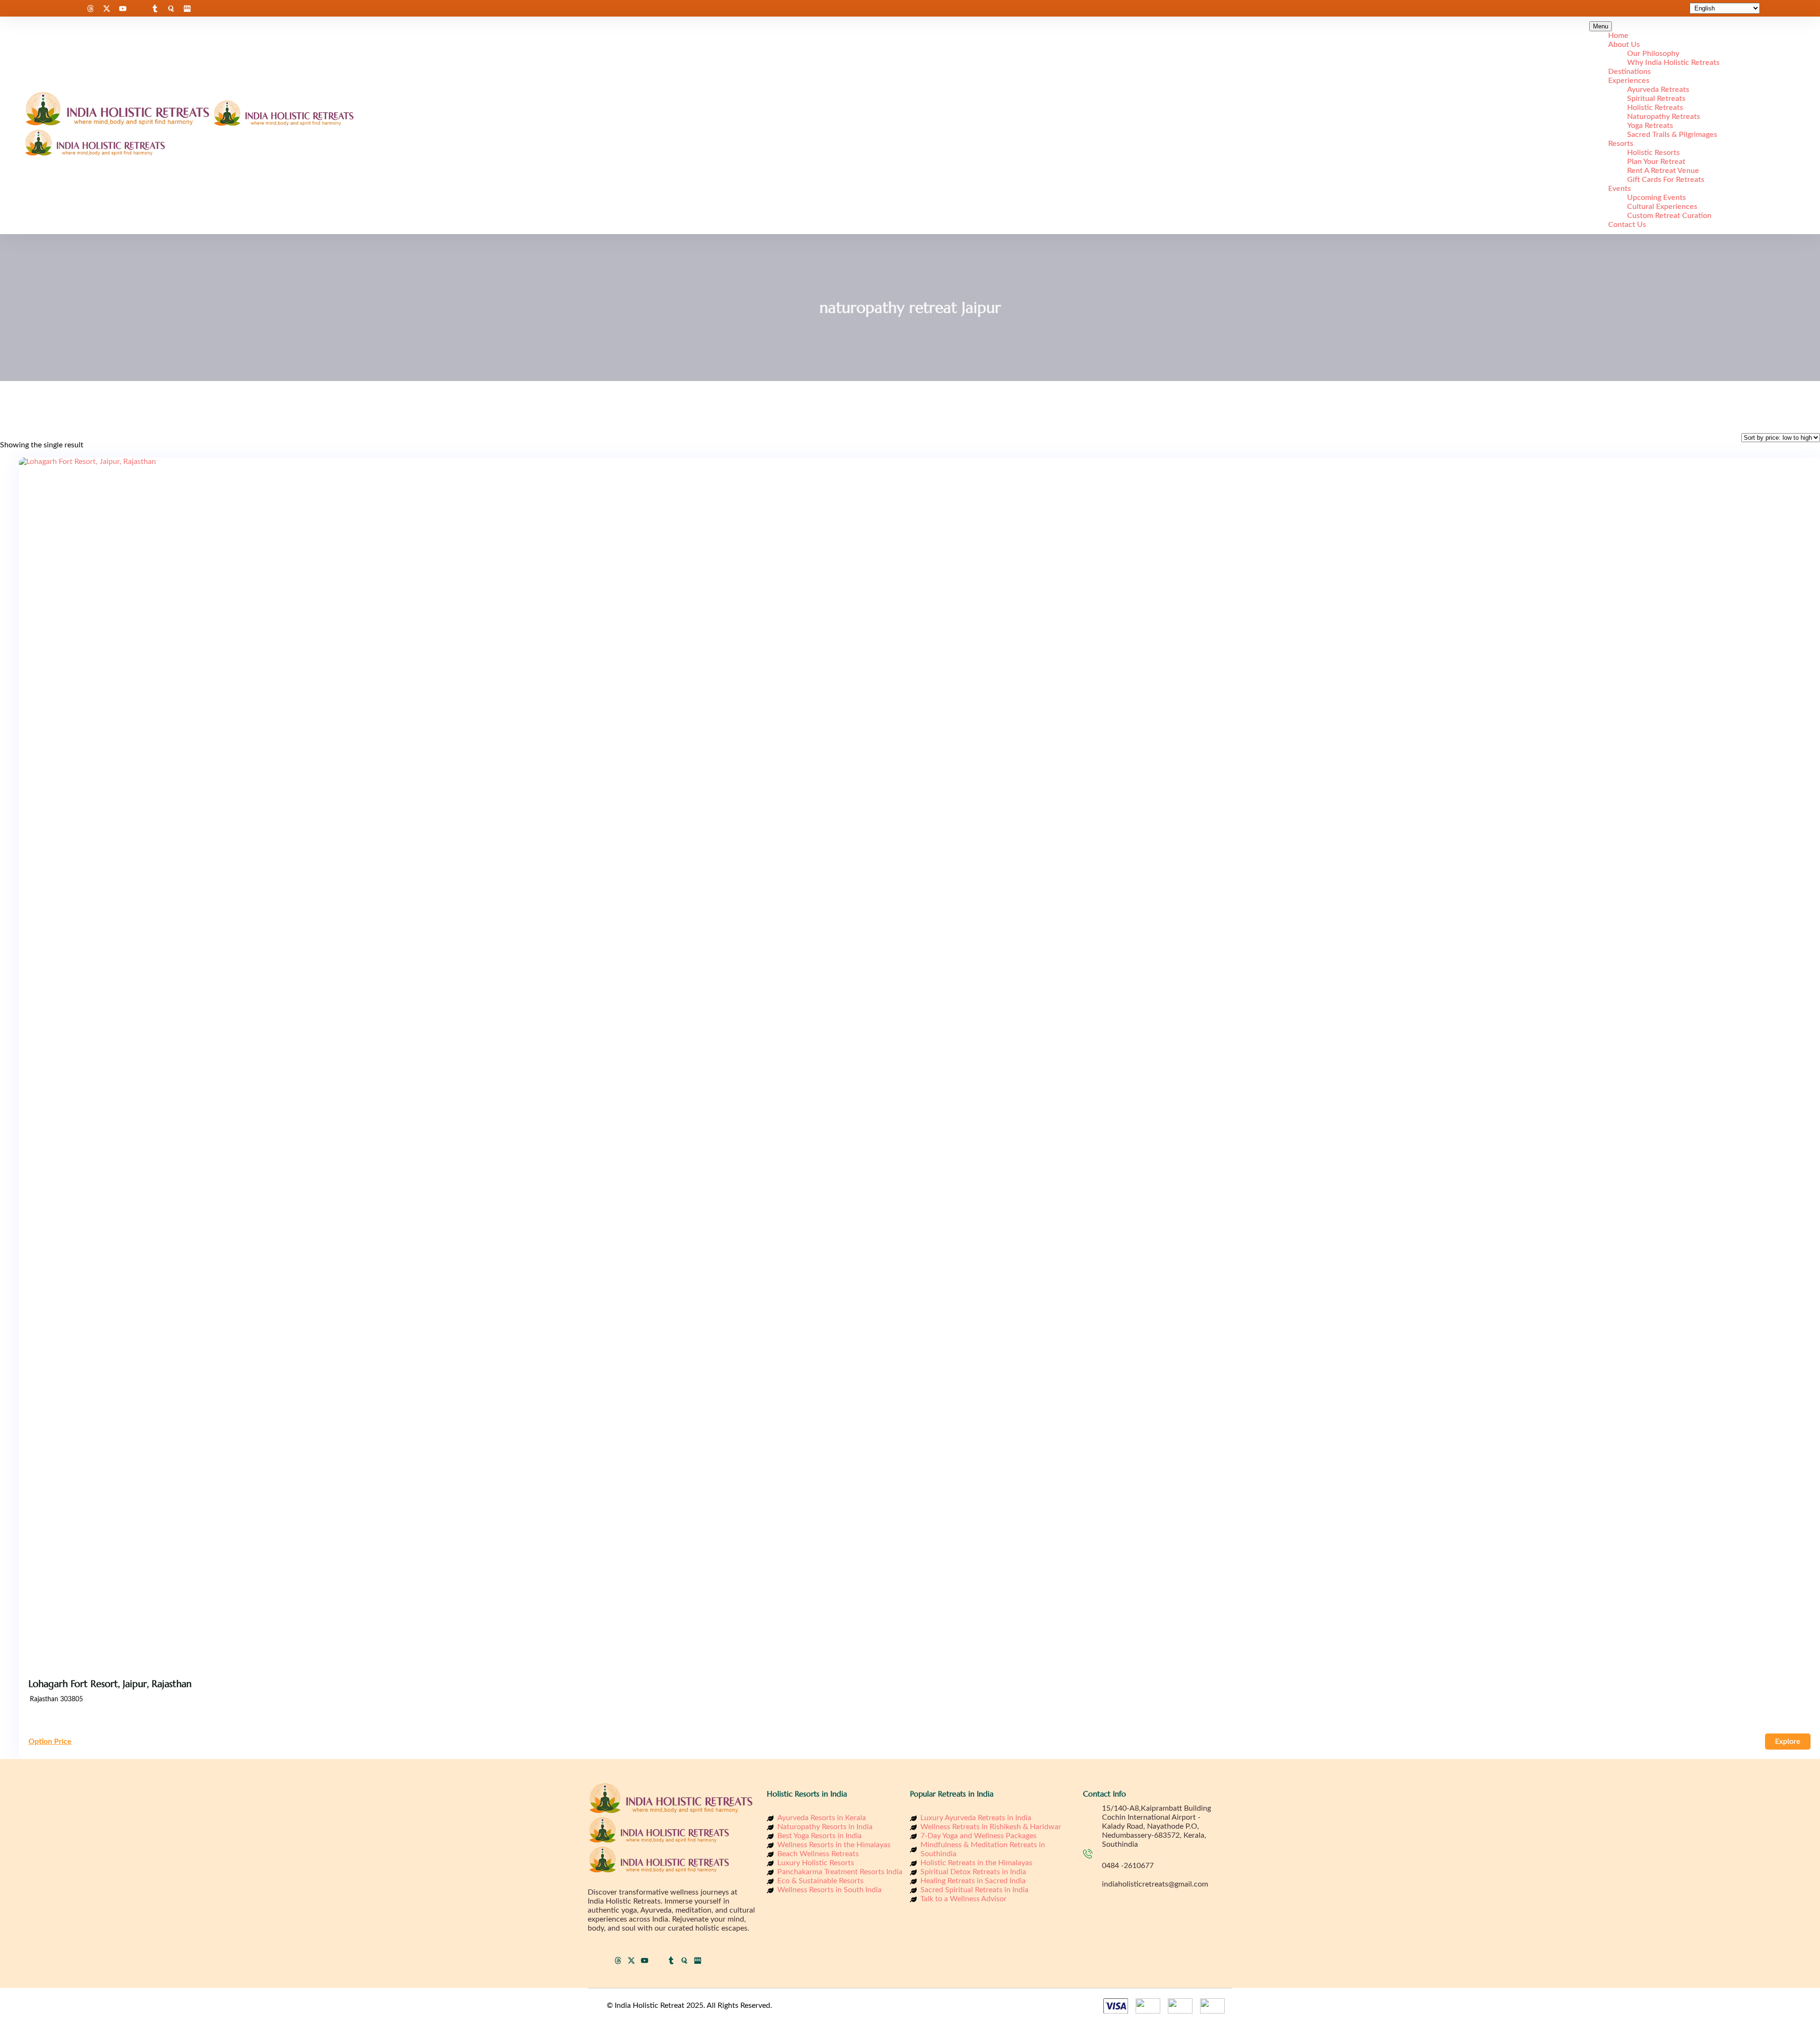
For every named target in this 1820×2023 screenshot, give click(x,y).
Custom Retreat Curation (1669, 216)
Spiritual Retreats (1656, 99)
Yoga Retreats (1650, 126)
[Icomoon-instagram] (74, 9)
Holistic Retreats (1655, 108)
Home (1618, 36)
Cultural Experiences (1662, 207)
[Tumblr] (155, 9)
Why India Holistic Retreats (1673, 63)
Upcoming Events (1656, 198)
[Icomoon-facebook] (58, 9)
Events (1620, 189)
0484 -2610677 (1128, 1866)
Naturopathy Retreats (1664, 117)
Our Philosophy (1653, 54)
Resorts (1621, 144)
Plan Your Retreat (1656, 162)
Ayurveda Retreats (1658, 90)
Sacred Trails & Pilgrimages (1672, 135)
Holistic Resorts (1653, 153)
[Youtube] (123, 9)
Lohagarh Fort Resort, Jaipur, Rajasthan (110, 1684)
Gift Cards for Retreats (1666, 180)
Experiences (1629, 81)
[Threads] (91, 9)
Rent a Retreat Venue (1663, 171)
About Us (1624, 45)
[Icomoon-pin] (139, 9)
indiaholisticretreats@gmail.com (1155, 1884)
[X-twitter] (107, 9)
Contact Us (1627, 225)
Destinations (1629, 72)
